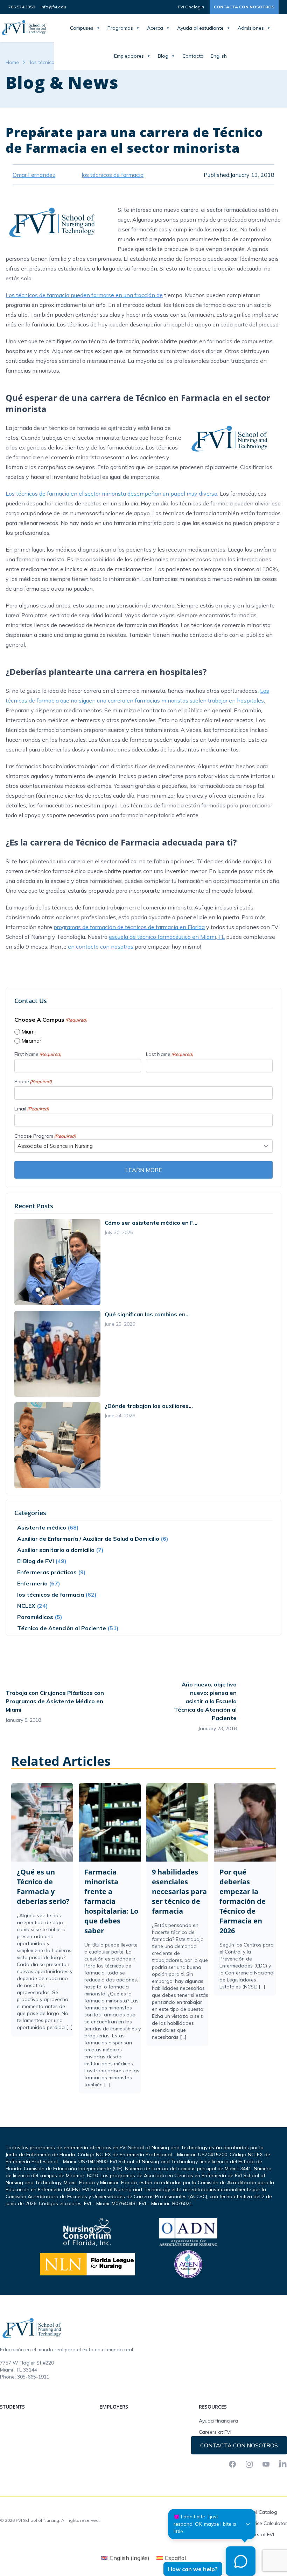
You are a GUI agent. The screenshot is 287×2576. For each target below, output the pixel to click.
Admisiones (251, 28)
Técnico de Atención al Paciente (62, 1628)
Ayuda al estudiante (200, 28)
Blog (163, 56)
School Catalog (259, 2512)
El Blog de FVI (36, 1561)
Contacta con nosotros (244, 7)
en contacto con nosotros (101, 947)
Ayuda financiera (218, 2421)
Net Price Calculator (264, 2523)
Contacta (193, 56)
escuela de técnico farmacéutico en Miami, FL (167, 937)
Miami (29, 1032)
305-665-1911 (33, 2377)
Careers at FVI (215, 2432)
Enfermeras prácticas (47, 1572)
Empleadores (129, 56)
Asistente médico (42, 1527)
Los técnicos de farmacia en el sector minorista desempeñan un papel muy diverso (111, 494)
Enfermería (32, 1583)
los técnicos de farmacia (51, 1595)
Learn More (144, 1170)
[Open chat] (241, 2561)
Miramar (31, 1041)
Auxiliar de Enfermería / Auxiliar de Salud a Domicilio (88, 1539)
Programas (120, 28)
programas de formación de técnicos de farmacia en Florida (129, 927)
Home (12, 62)
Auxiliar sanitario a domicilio (56, 1550)
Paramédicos (35, 1617)
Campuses (82, 28)
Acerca (155, 28)
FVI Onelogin (191, 7)
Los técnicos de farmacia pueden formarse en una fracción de (84, 295)
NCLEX (26, 1606)
